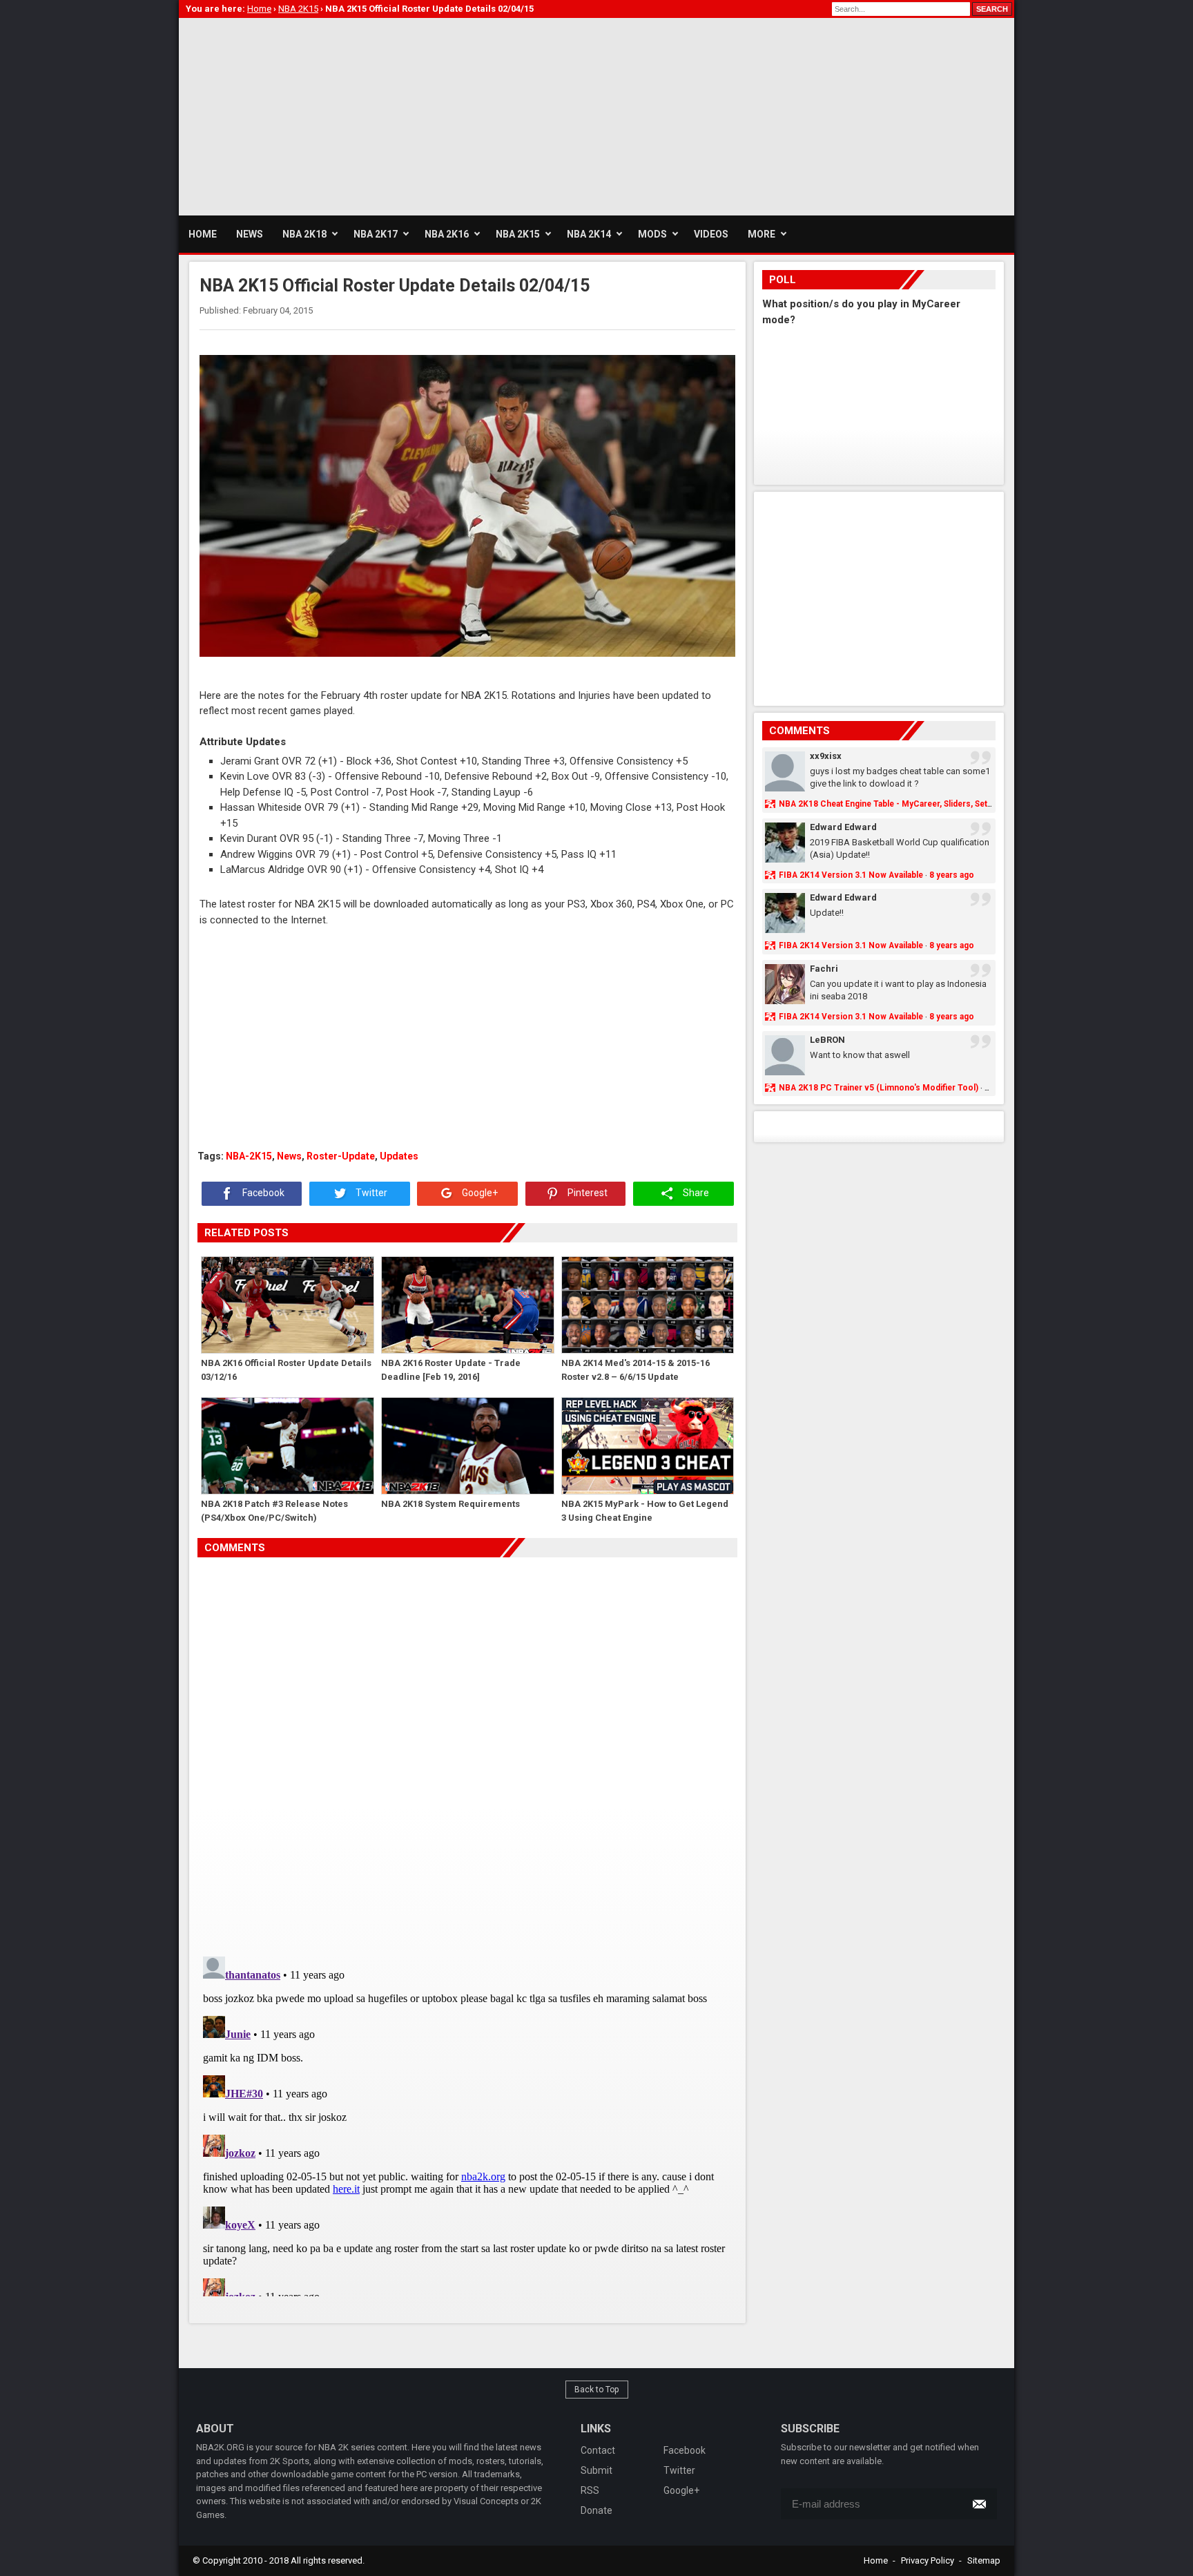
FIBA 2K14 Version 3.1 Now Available (851, 875)
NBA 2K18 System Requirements (450, 1504)
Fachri (824, 969)
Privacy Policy (928, 2560)
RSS (590, 2490)
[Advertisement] (430, 115)
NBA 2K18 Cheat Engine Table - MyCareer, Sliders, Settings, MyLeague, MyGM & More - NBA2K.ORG (973, 804)
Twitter (370, 1193)
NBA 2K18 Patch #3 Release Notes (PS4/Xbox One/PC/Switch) (274, 1511)
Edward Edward (843, 827)
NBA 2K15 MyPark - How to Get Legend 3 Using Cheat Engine (645, 1511)
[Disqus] (467, 1751)
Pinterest (586, 1193)
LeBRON (827, 1040)
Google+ (479, 1193)
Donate (596, 2510)
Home (876, 2560)
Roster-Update (341, 1156)
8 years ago (952, 875)
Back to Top (597, 2390)
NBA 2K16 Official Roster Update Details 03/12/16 (286, 1370)
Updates (399, 1156)
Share (695, 1193)
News (289, 1156)
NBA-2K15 (249, 1156)
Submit (596, 2470)
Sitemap (984, 2560)
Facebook (262, 1193)
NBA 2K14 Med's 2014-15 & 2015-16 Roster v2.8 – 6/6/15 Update (636, 1370)
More (762, 234)
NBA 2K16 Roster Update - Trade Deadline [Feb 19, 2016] (451, 1370)
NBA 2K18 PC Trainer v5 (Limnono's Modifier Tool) (879, 1088)
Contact (598, 2450)
